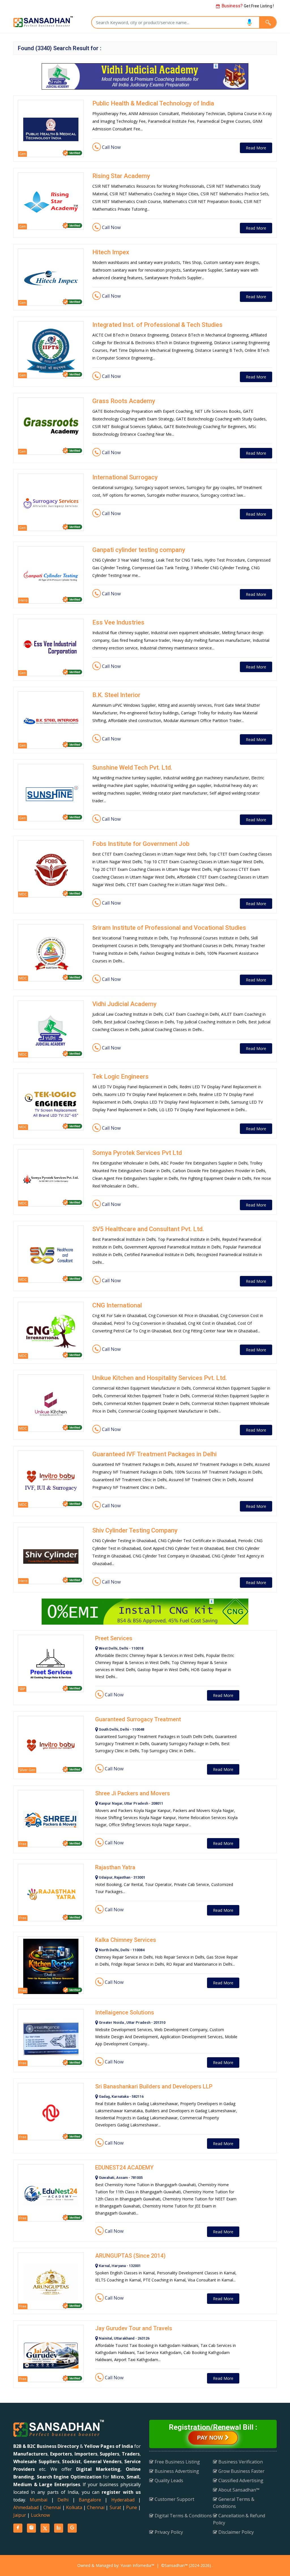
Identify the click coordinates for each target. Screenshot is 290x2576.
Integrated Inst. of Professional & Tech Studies (157, 325)
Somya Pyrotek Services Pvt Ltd (137, 1153)
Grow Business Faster (241, 2471)
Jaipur (20, 2515)
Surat (115, 2507)
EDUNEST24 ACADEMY (124, 2168)
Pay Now (211, 2438)
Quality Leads (168, 2480)
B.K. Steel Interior (116, 695)
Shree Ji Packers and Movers (133, 1793)
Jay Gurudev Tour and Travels (134, 2328)
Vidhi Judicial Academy (124, 1004)
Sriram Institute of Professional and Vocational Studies (169, 928)
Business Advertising (176, 2471)
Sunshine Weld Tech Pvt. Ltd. (132, 768)
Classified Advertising (240, 2480)
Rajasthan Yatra (115, 1867)
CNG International (117, 1305)
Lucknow (40, 2515)
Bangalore (90, 2500)
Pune (132, 2507)
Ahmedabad (26, 2507)
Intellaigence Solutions (125, 2012)
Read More (256, 148)
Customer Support (174, 2499)
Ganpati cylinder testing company (139, 550)
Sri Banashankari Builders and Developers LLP (154, 2086)
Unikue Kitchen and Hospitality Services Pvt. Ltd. (160, 1378)
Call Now (111, 147)
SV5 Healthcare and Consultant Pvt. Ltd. (148, 1229)
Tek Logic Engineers (121, 1077)
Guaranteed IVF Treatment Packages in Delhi (154, 1454)
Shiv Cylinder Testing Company (135, 1530)
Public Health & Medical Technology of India (153, 103)
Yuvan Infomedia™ (137, 2565)
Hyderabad (123, 2500)
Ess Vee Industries (118, 622)
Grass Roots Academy (124, 401)
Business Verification (240, 2462)
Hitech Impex (111, 252)
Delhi (63, 2500)
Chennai (52, 2507)
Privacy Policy (168, 2532)
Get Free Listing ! (247, 6)
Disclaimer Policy (235, 2532)
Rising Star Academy (121, 176)
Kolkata (74, 2507)
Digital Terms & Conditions (183, 2516)
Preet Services (114, 1638)
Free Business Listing (177, 2462)
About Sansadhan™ (238, 2490)
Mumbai (39, 2500)
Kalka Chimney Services (126, 1940)
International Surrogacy (125, 477)
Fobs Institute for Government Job (141, 844)
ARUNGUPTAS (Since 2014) (130, 2256)
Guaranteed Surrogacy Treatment (138, 1719)
